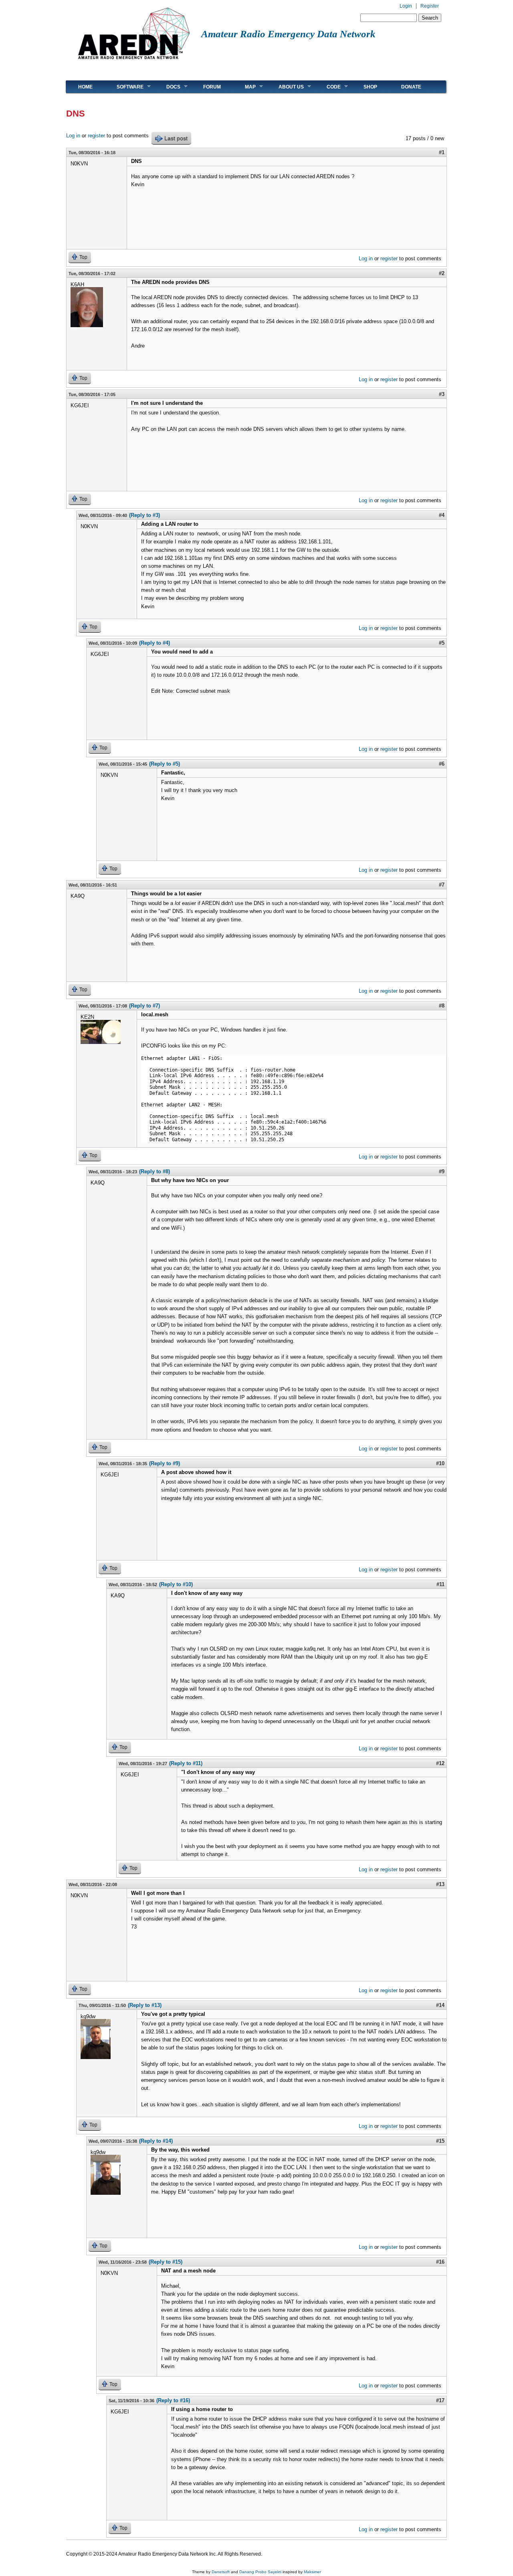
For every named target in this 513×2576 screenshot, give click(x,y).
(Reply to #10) (176, 1584)
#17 (440, 2400)
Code (328, 87)
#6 (442, 764)
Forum (212, 87)
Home (85, 87)
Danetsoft (221, 2572)
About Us (285, 87)
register (96, 136)
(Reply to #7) (144, 1006)
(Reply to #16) (173, 2400)
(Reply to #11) (186, 1763)
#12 (440, 1763)
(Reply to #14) (156, 2141)
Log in (73, 136)
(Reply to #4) (155, 643)
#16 (440, 2262)
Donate (411, 87)
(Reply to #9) (165, 1463)
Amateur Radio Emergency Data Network (288, 34)
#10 (440, 1463)
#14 (440, 2005)
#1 (442, 152)
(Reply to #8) (155, 1171)
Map (244, 87)
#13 (440, 1884)
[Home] (134, 62)
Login (406, 6)
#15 (440, 2141)
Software (124, 87)
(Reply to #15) (166, 2262)
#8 (442, 1006)
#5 (442, 643)
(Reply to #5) (165, 764)
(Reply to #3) (144, 515)
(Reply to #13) (145, 2005)
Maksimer (312, 2572)
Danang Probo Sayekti (260, 2572)
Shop (370, 87)
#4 (442, 515)
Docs (167, 87)
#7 (442, 885)
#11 (440, 1584)
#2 (442, 273)
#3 (442, 394)
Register (430, 6)
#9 (442, 1171)
